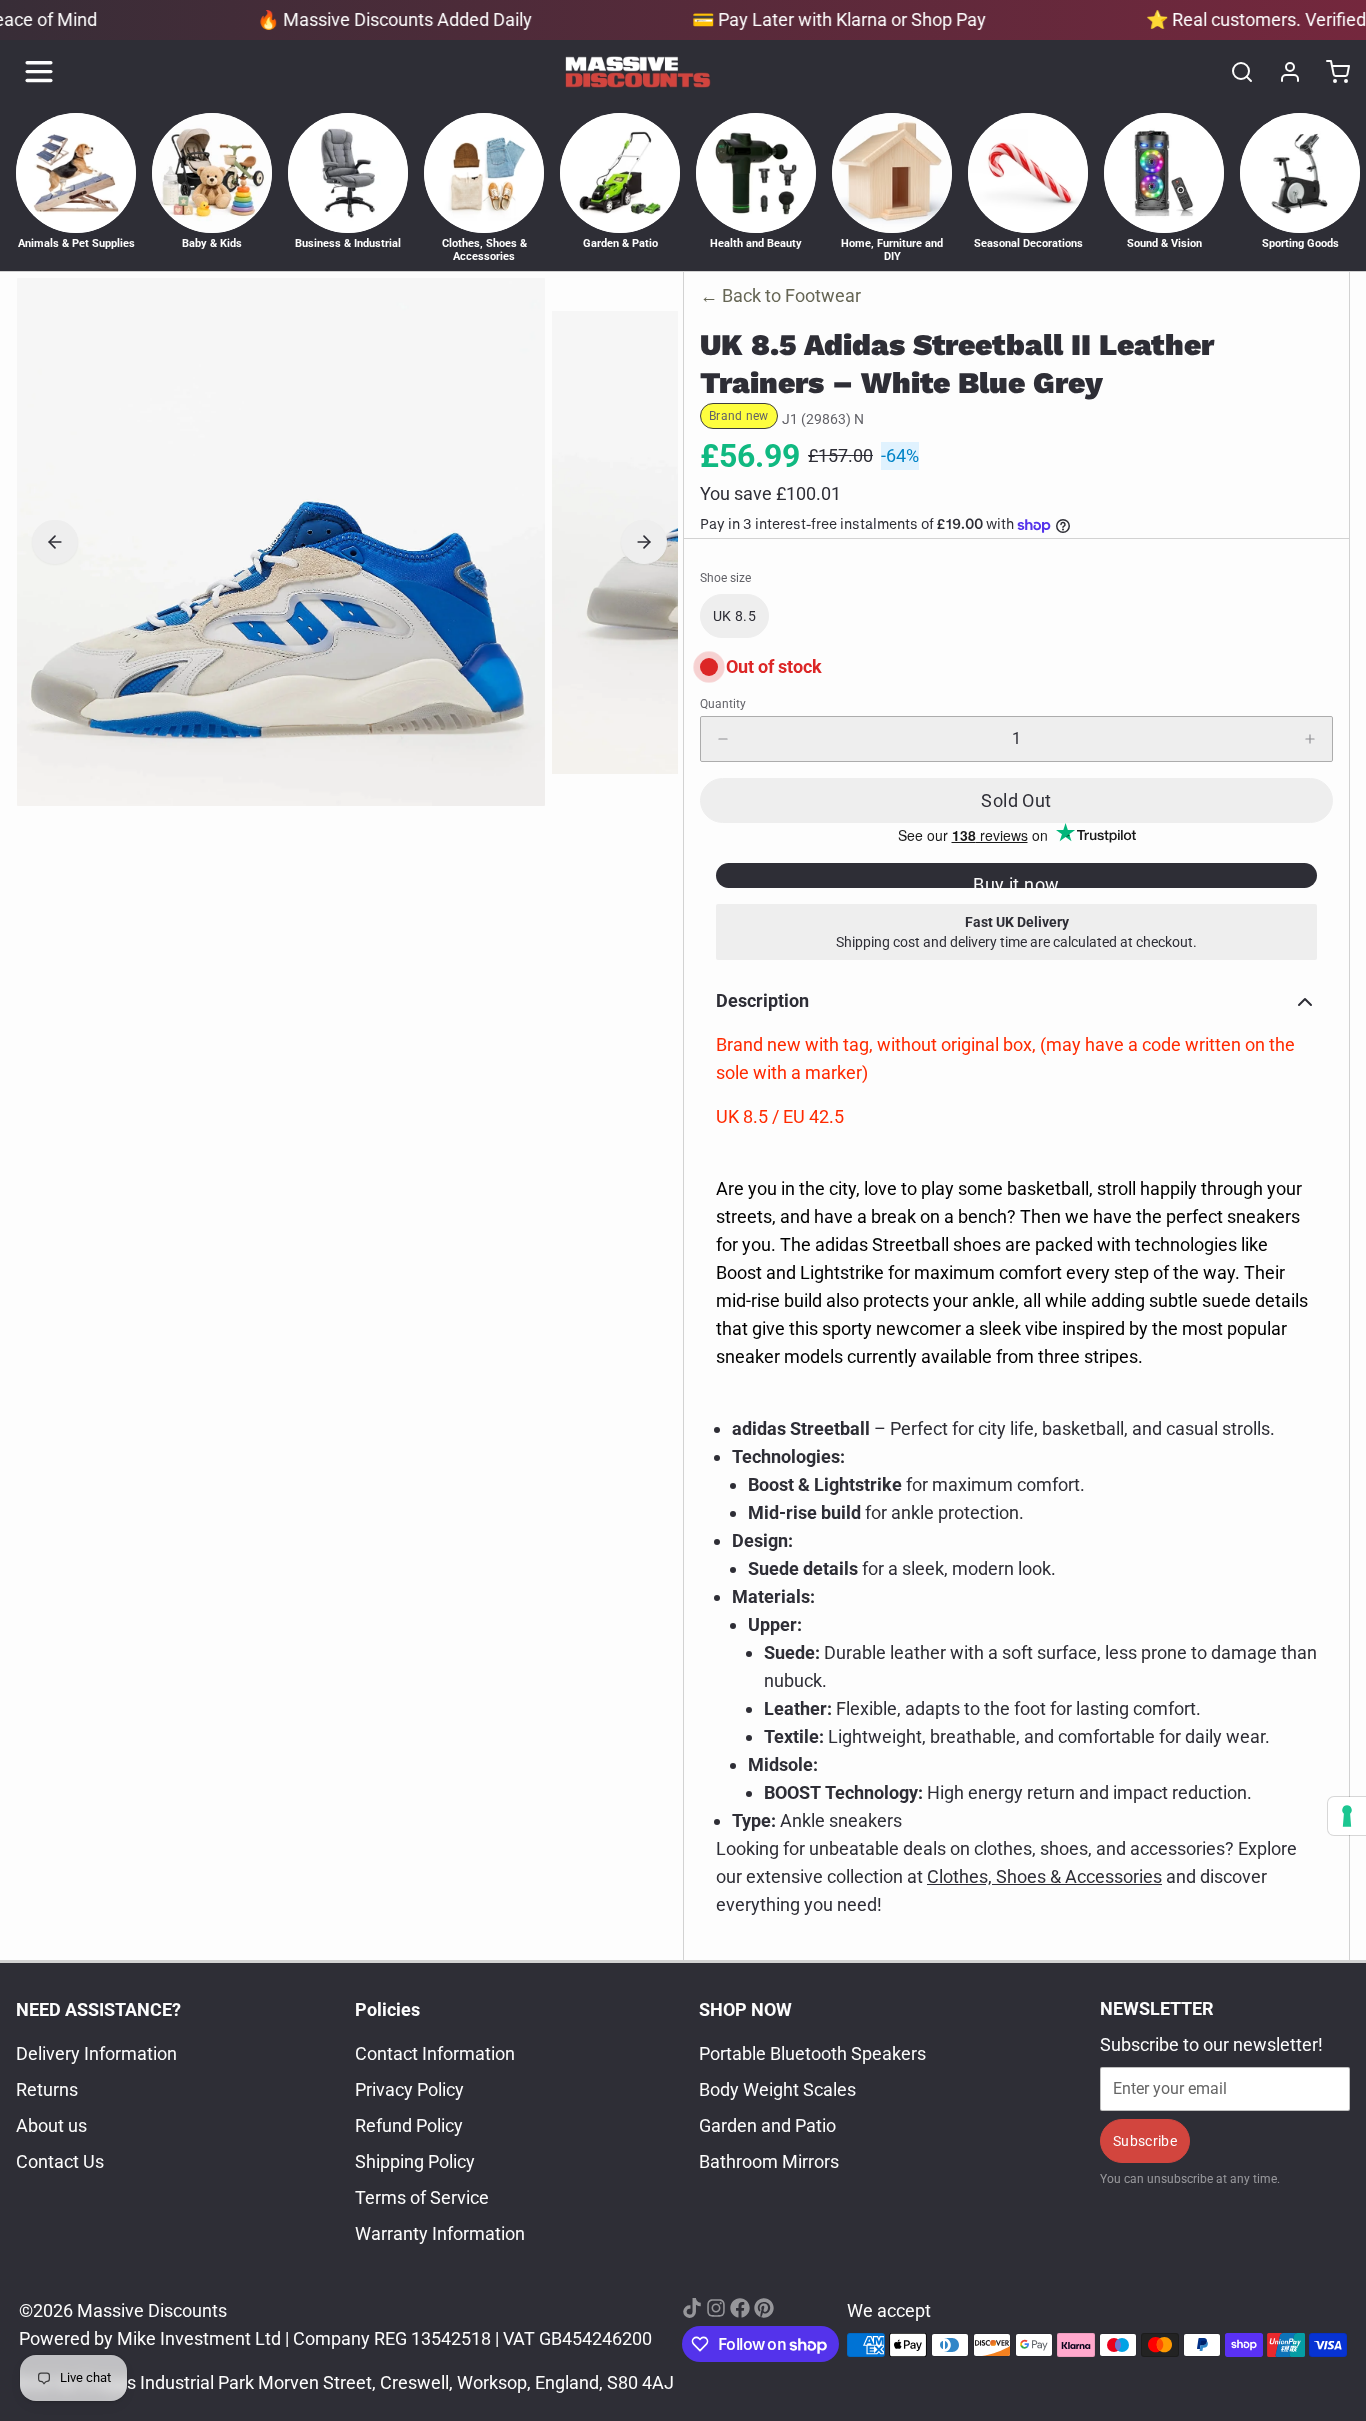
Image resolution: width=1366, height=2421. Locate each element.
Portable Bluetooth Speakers (812, 2053)
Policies (387, 2009)
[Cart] (1330, 72)
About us (51, 2125)
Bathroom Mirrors (769, 2161)
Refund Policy (409, 2125)
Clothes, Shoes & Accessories (1044, 1876)
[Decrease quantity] (723, 739)
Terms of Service (422, 2197)
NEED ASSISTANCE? (98, 2009)
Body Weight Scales (777, 2089)
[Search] (1234, 72)
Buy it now (1016, 881)
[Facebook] (740, 2308)
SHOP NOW (745, 2009)
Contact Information (435, 2053)
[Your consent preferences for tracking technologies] (1347, 1816)
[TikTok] (692, 2308)
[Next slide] (644, 542)
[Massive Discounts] (638, 72)
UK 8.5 (734, 616)
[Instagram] (716, 2308)
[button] (1016, 800)
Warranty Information (440, 2233)
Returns (47, 2089)
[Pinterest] (764, 2308)
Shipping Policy (415, 2161)
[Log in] (1282, 72)
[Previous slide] (55, 542)
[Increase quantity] (1310, 739)
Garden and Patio (767, 2125)
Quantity (723, 704)
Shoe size (725, 578)
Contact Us (60, 2161)
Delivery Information (96, 2053)
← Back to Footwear (780, 295)
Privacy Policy (409, 2089)
